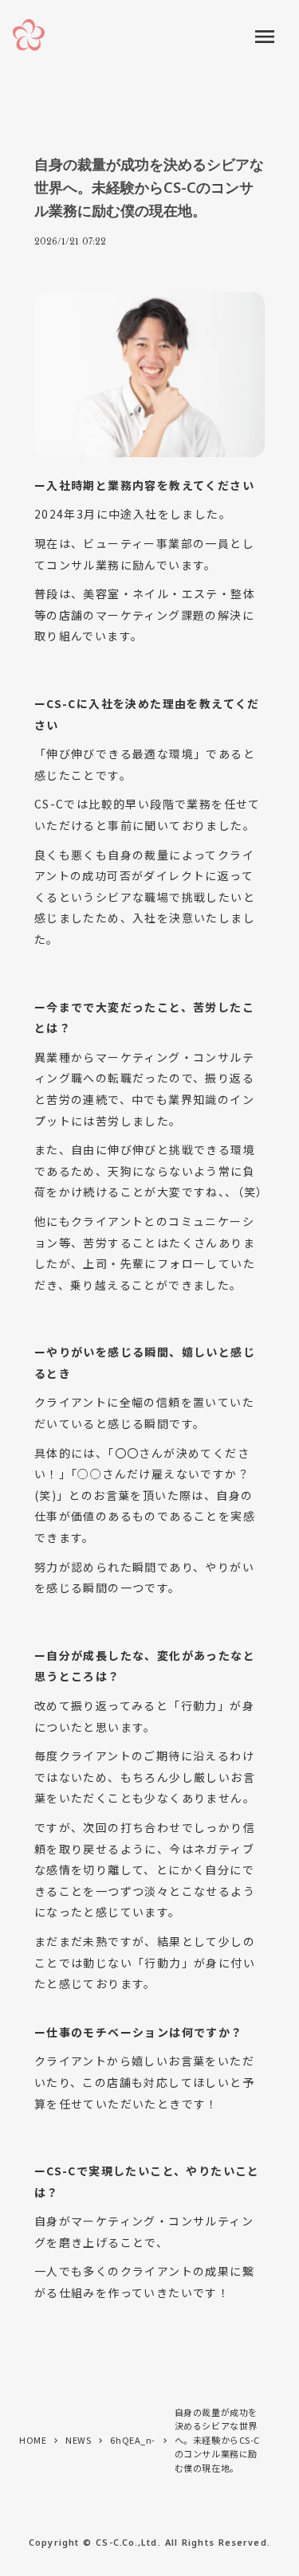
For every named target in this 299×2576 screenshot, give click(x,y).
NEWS (78, 2440)
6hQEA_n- (132, 2440)
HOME (33, 2440)
